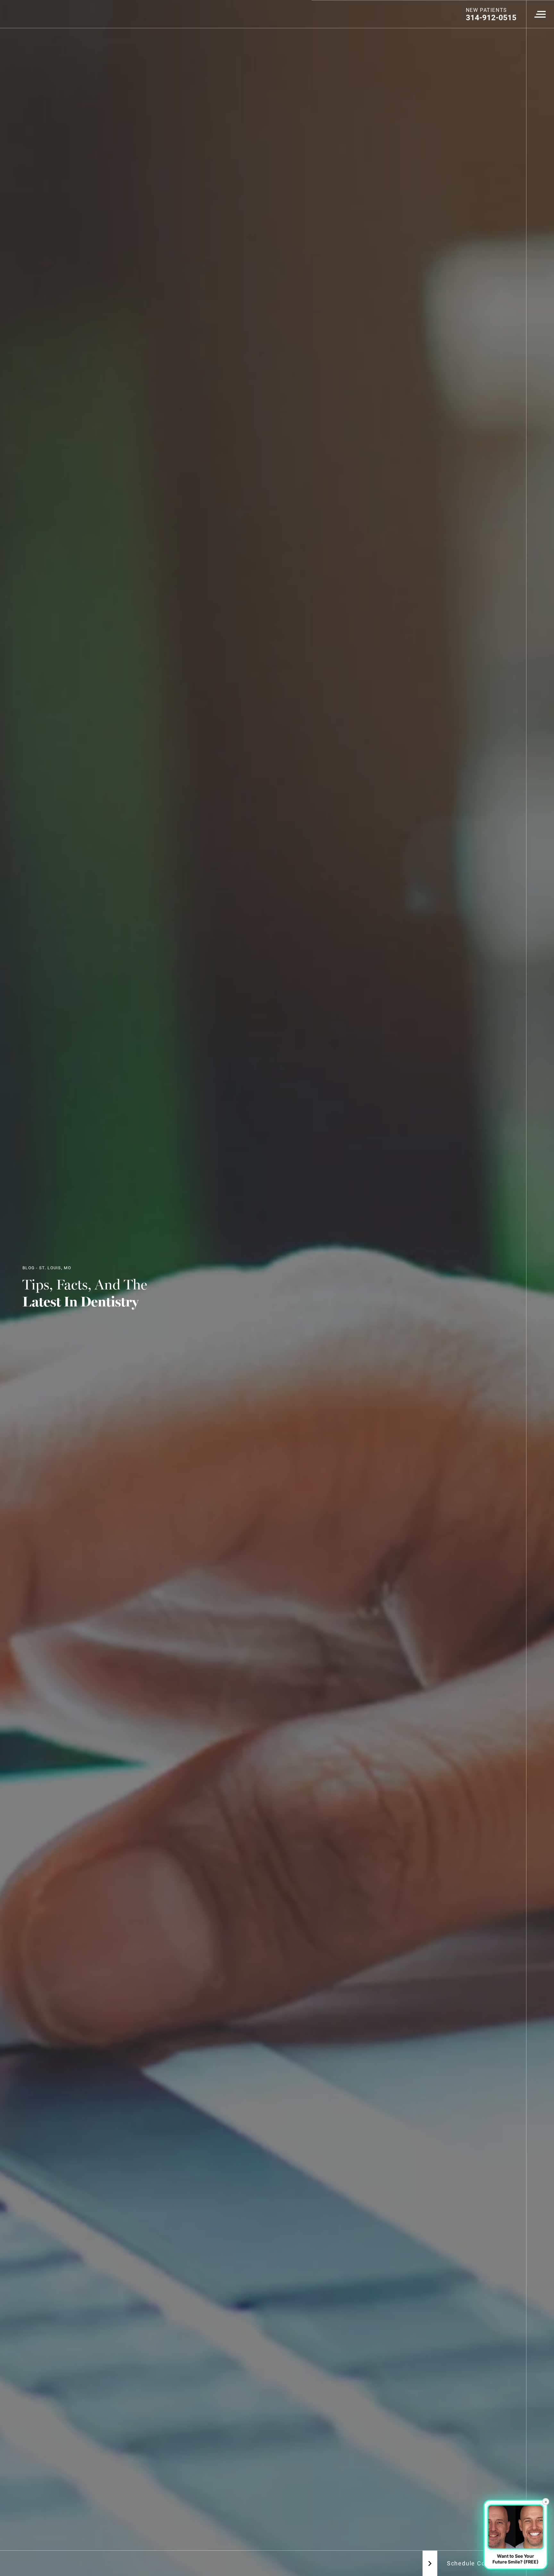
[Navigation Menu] (540, 14)
